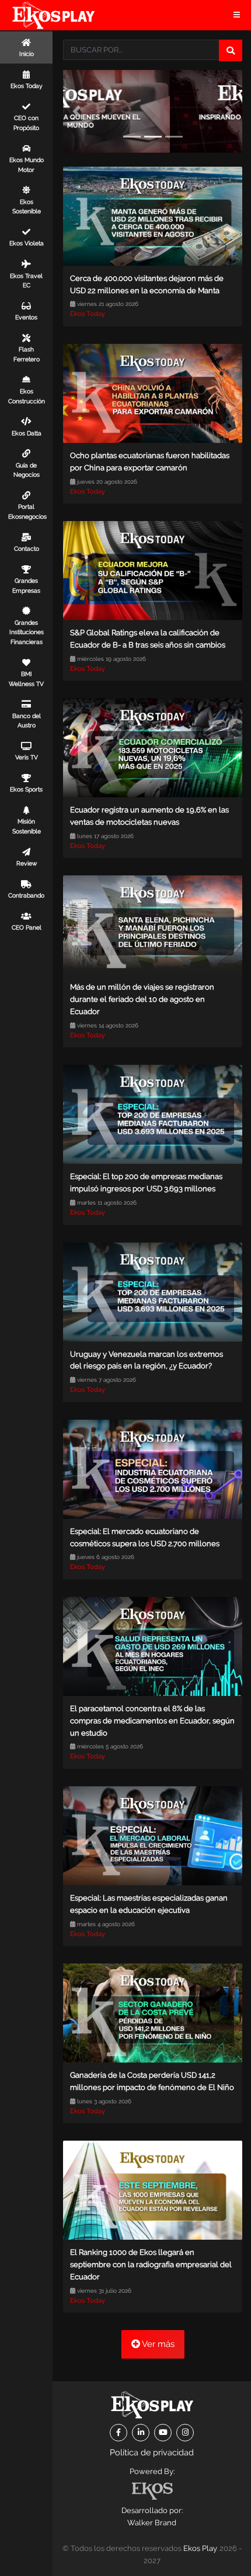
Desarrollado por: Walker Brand (152, 2517)
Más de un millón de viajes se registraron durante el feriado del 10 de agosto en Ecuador (142, 999)
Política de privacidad (152, 2452)
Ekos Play (200, 2548)
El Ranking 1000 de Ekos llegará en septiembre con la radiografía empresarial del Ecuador (151, 2264)
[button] (76, 111)
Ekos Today (88, 314)
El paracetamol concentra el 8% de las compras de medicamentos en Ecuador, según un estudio (152, 1721)
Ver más (157, 2344)
